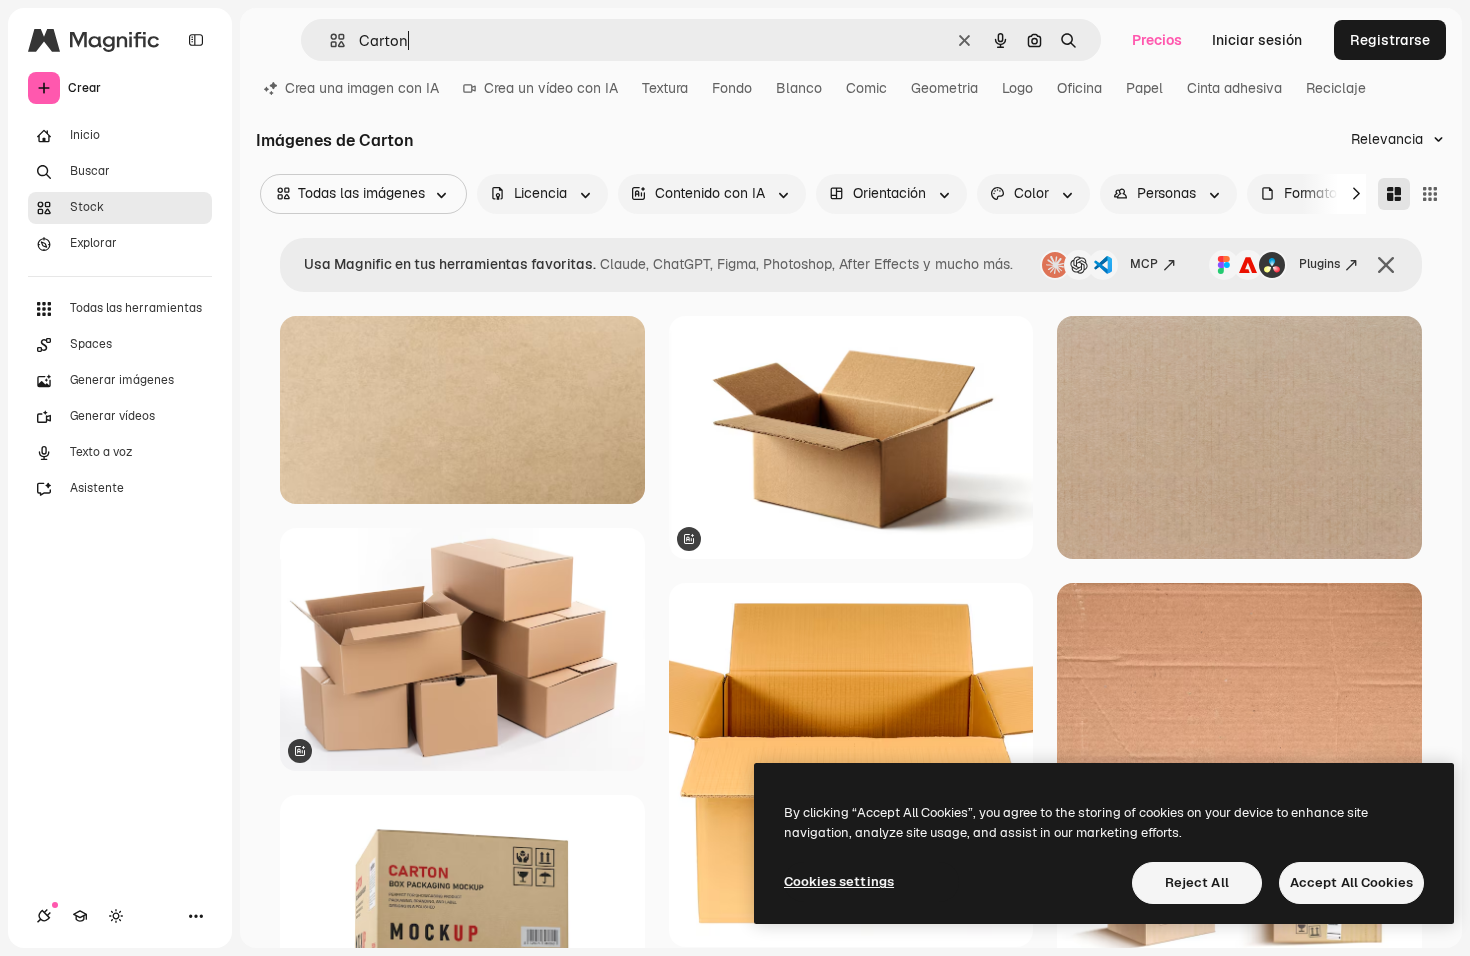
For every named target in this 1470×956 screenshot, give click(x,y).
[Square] (1430, 194)
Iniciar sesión (1257, 40)
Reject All (1197, 882)
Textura (665, 88)
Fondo (732, 88)
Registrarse (1390, 40)
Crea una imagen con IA (362, 88)
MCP (1144, 264)
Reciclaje (1336, 88)
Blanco (799, 88)
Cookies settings (839, 881)
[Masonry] (1394, 194)
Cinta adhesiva (1234, 88)
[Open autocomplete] (329, 40)
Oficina (1079, 88)
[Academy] (80, 916)
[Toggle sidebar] (196, 40)
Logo (1017, 88)
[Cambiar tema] (116, 916)
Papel (1144, 88)
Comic (866, 88)
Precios (1157, 40)
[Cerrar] (1386, 265)
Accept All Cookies (1351, 882)
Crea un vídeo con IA (551, 88)
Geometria (944, 88)
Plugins (1319, 264)
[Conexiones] (44, 916)
